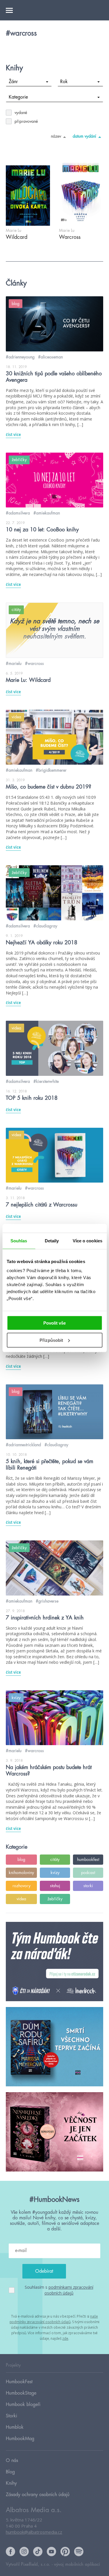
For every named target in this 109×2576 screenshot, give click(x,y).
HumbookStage (21, 2393)
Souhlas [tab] (19, 1240)
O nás (12, 2461)
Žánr (13, 82)
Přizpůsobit (51, 1340)
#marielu (14, 663)
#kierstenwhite (46, 1081)
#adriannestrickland (23, 1445)
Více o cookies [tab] (87, 1240)
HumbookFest (19, 2382)
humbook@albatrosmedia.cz (34, 2532)
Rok (64, 82)
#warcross (34, 663)
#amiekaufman (47, 513)
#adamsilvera (18, 513)
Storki (11, 2416)
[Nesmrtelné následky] (54, 2132)
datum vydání (84, 136)
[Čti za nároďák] (54, 1962)
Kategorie (18, 97)
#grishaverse (47, 1601)
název (56, 136)
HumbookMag (20, 2439)
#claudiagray (45, 926)
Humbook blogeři (23, 2405)
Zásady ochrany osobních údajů (38, 2495)
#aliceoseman (50, 357)
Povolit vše (54, 1323)
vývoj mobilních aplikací (77, 2564)
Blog (10, 2472)
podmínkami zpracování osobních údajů (69, 2290)
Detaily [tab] (52, 1240)
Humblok (15, 2427)
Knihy (11, 2483)
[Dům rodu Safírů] (54, 2047)
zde (65, 2338)
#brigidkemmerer (51, 770)
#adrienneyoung (20, 357)
